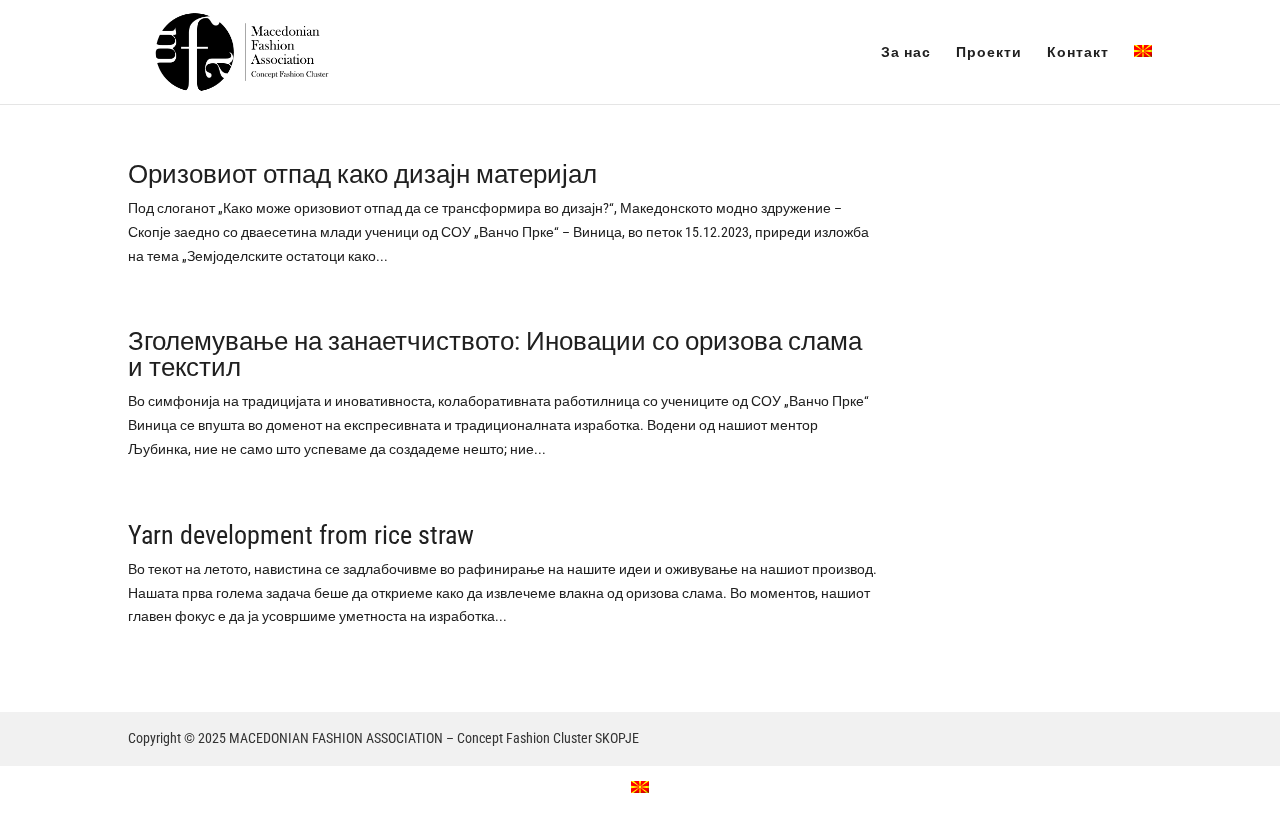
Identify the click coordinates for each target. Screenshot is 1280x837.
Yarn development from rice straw (301, 535)
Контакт (1078, 52)
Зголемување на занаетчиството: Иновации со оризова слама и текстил (495, 354)
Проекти (989, 52)
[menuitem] (1143, 74)
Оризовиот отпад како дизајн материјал (362, 174)
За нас (906, 52)
